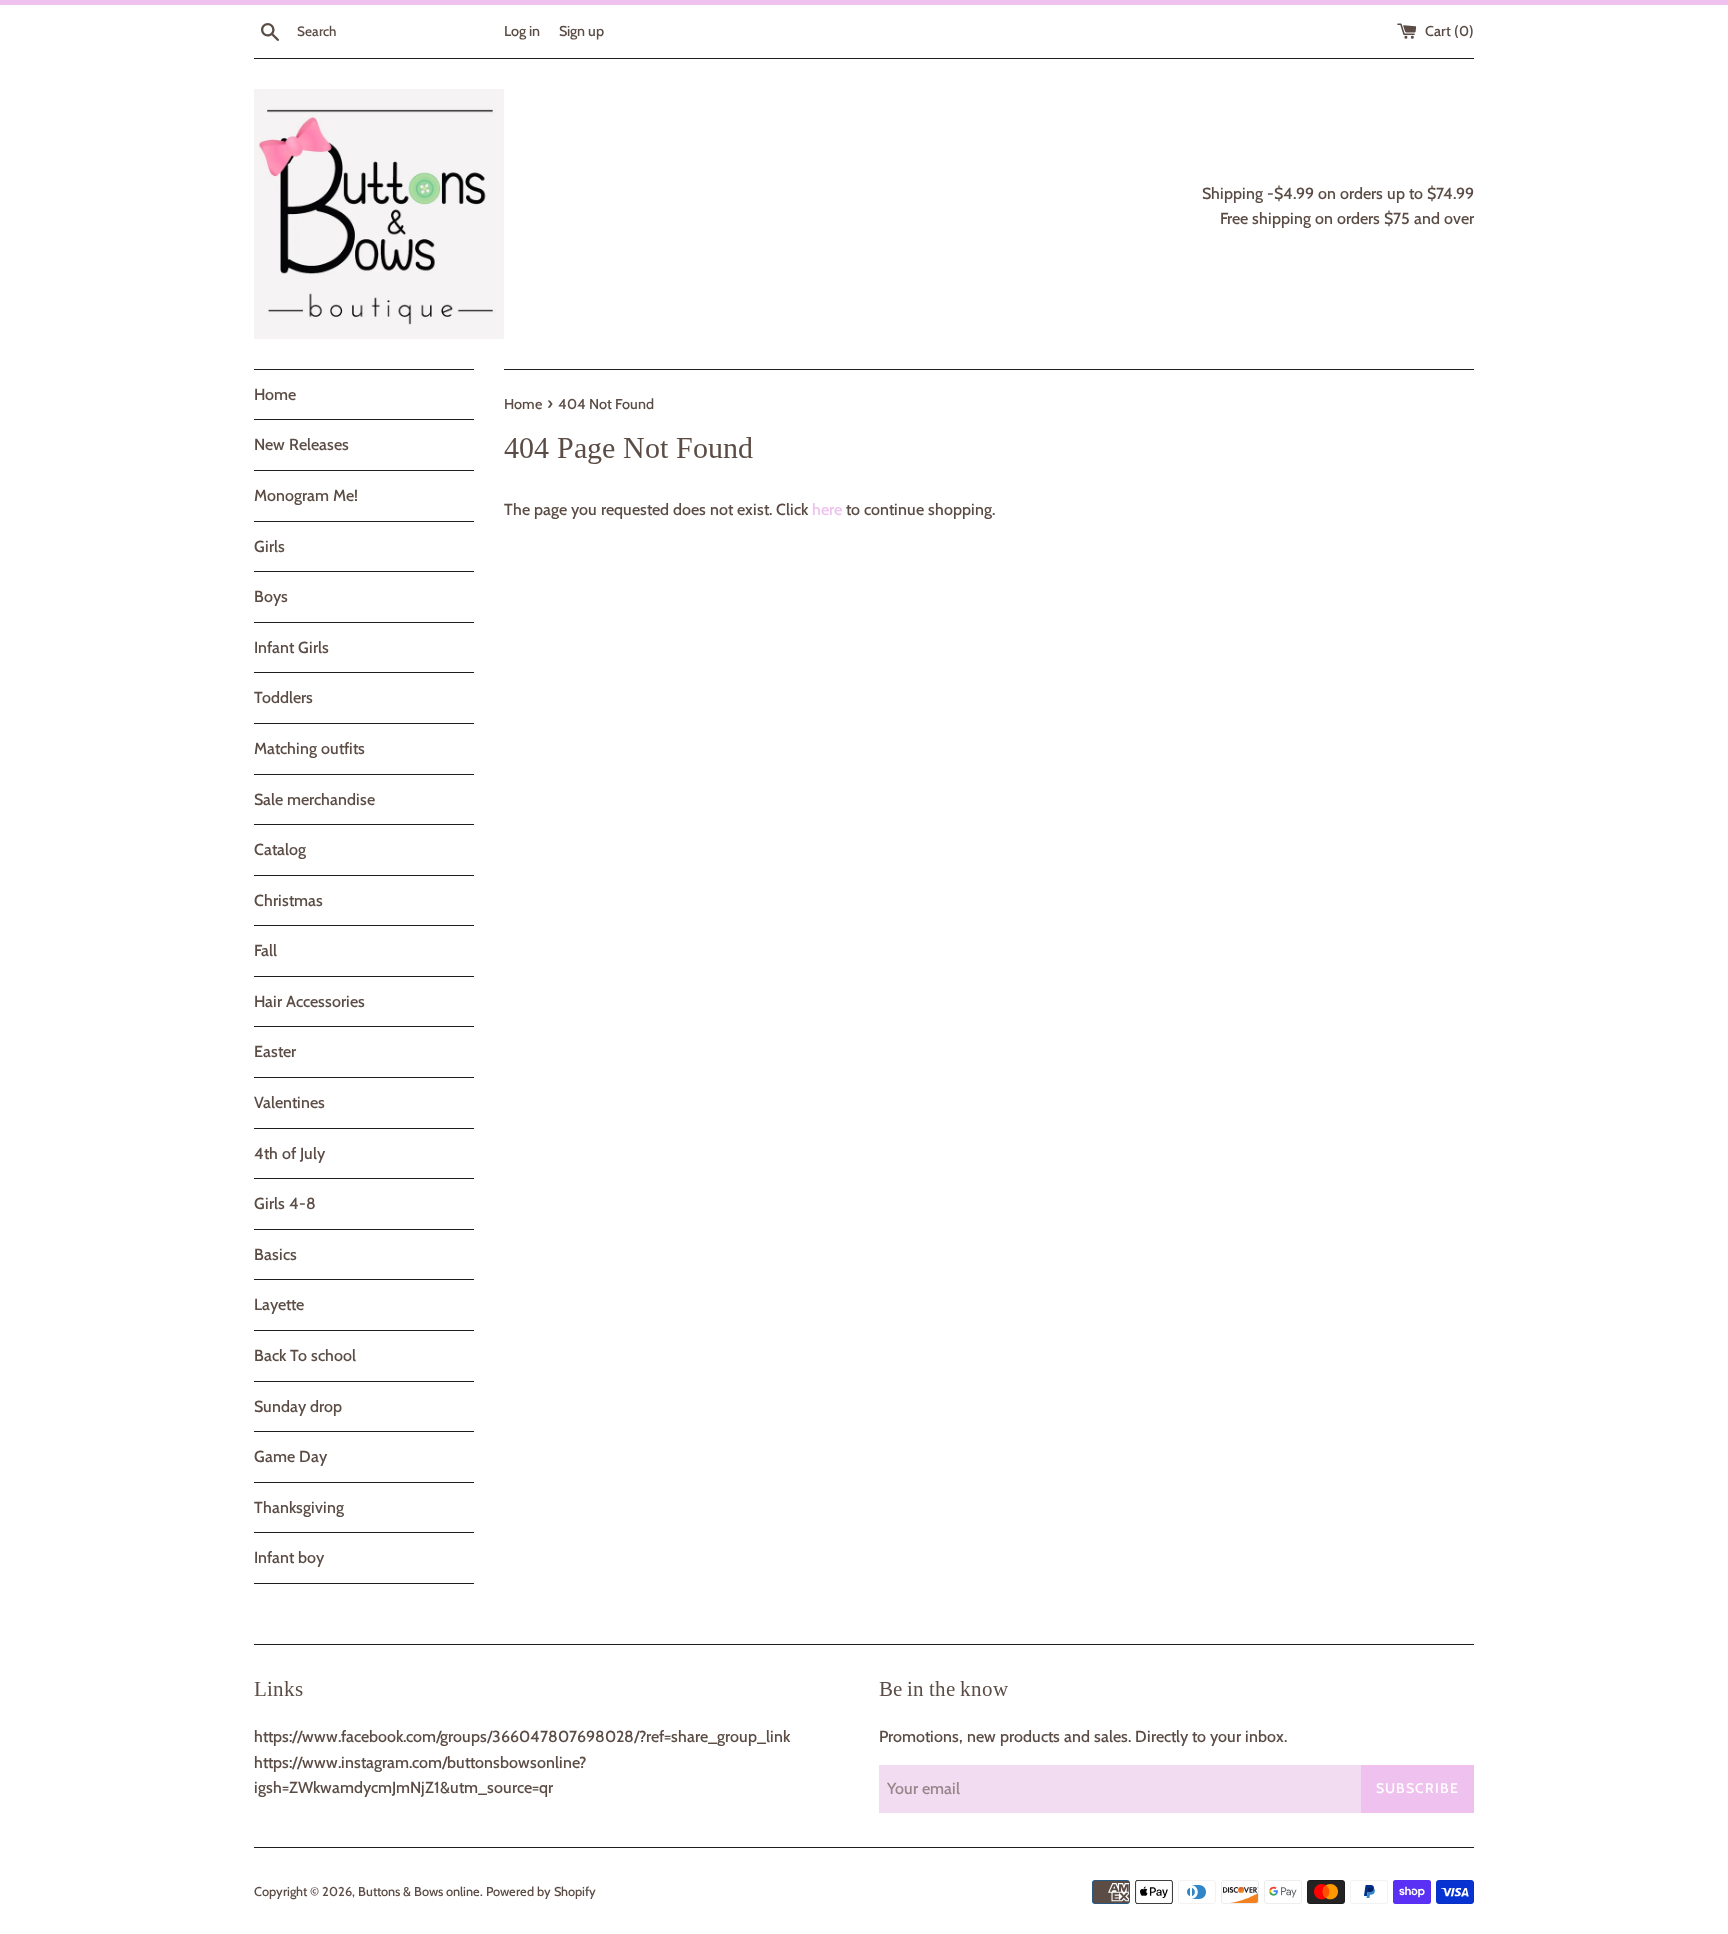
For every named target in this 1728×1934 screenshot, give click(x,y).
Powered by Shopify (541, 1891)
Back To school (305, 1355)
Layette (279, 1304)
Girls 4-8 (285, 1203)
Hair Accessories (309, 1001)
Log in (522, 31)
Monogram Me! (306, 495)
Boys (271, 596)
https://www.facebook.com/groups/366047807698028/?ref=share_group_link (522, 1736)
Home (275, 394)
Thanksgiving (299, 1507)
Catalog (280, 849)
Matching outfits (309, 748)
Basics (275, 1254)
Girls (269, 546)
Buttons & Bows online (419, 1891)
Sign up (581, 31)
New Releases (301, 444)
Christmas (288, 900)
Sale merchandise (314, 799)
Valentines (289, 1102)
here (827, 509)
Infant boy (289, 1557)
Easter (275, 1051)
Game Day (290, 1456)
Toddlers (283, 697)
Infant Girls (291, 647)
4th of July (289, 1153)
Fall (265, 950)
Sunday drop (298, 1406)
